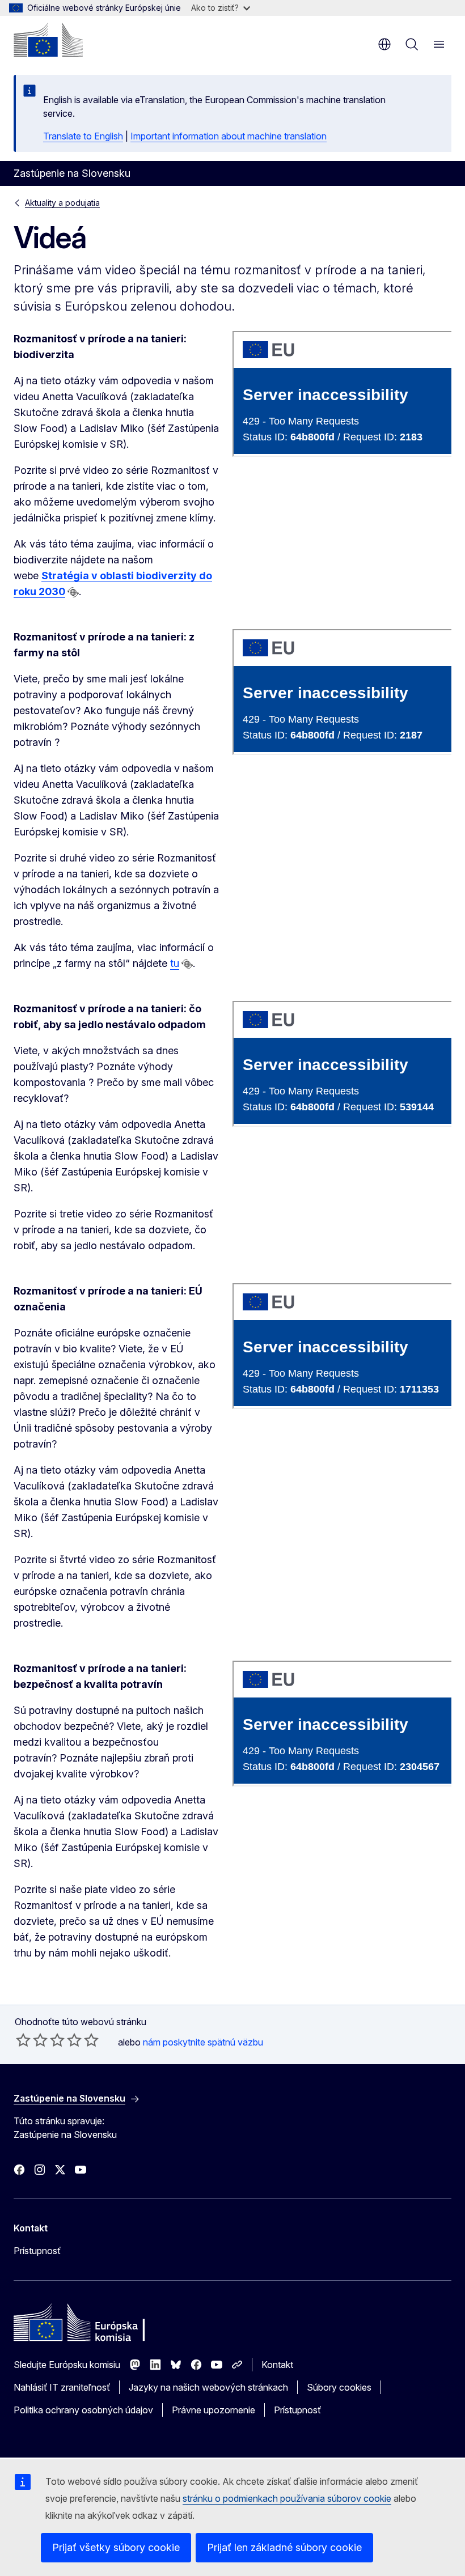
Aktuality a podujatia (62, 203)
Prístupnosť (37, 2251)
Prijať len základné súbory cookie (284, 2547)
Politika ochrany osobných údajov (83, 2410)
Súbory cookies (339, 2387)
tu (175, 963)
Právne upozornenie (214, 2410)
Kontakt (277, 2365)
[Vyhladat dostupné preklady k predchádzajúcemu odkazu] (73, 592)
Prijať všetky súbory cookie (116, 2547)
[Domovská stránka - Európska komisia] (48, 40)
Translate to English (83, 136)
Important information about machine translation (229, 136)
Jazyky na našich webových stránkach (208, 2387)
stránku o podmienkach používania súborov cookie (287, 2498)
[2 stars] (32, 2040)
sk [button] (384, 44)
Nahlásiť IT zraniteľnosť (62, 2387)
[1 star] (23, 2040)
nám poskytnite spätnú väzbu (203, 2042)
